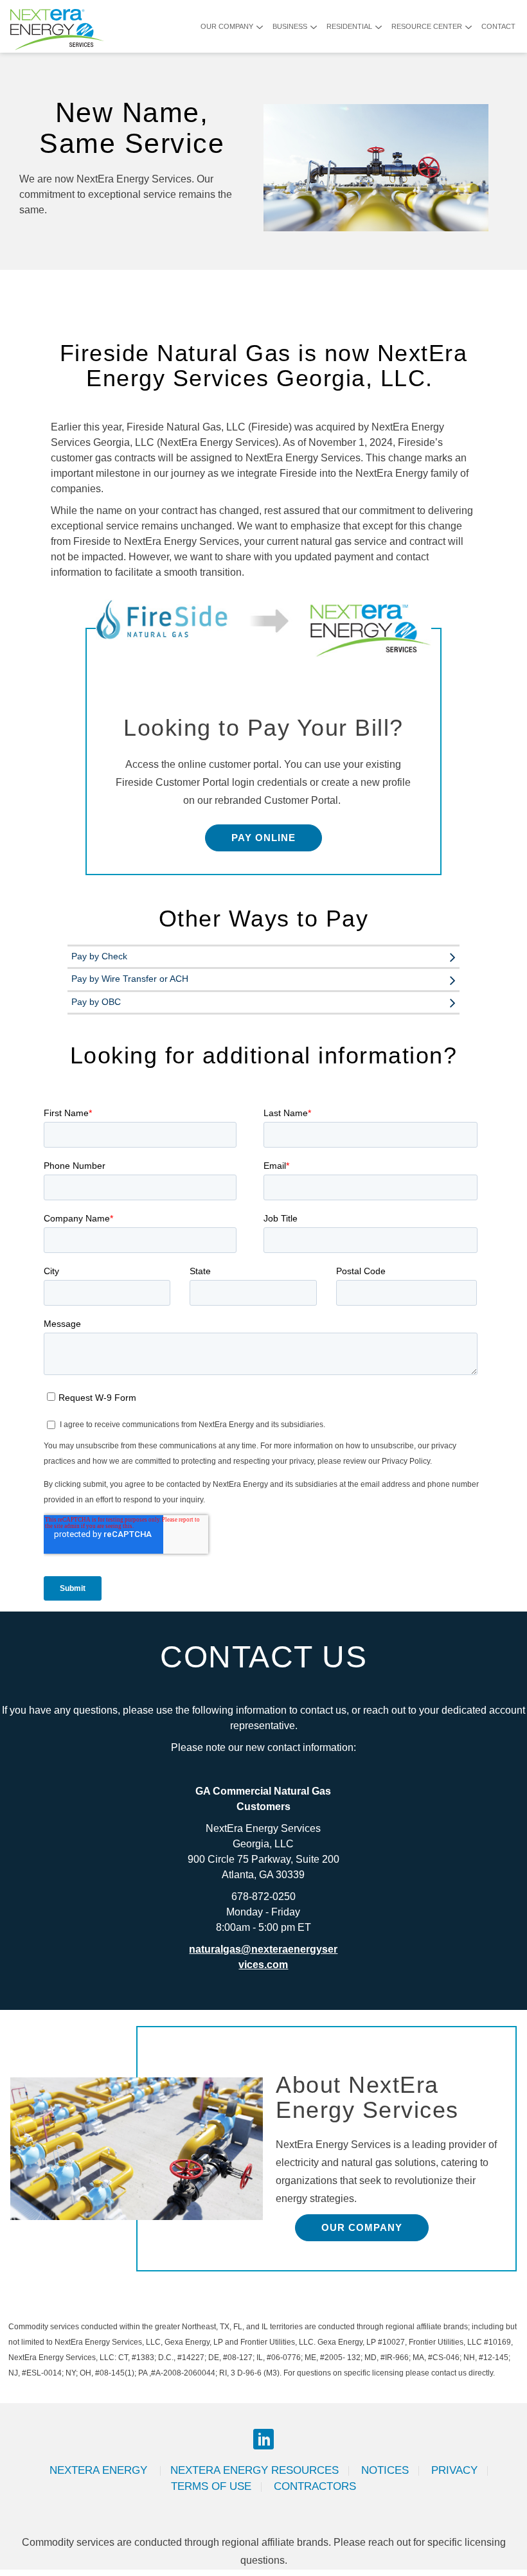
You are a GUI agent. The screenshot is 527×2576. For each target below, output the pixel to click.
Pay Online (263, 838)
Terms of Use (211, 2486)
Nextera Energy (100, 2470)
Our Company (227, 26)
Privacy (454, 2470)
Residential (349, 26)
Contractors (315, 2486)
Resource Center (427, 26)
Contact (498, 26)
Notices (385, 2470)
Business (290, 26)
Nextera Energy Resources (255, 2470)
